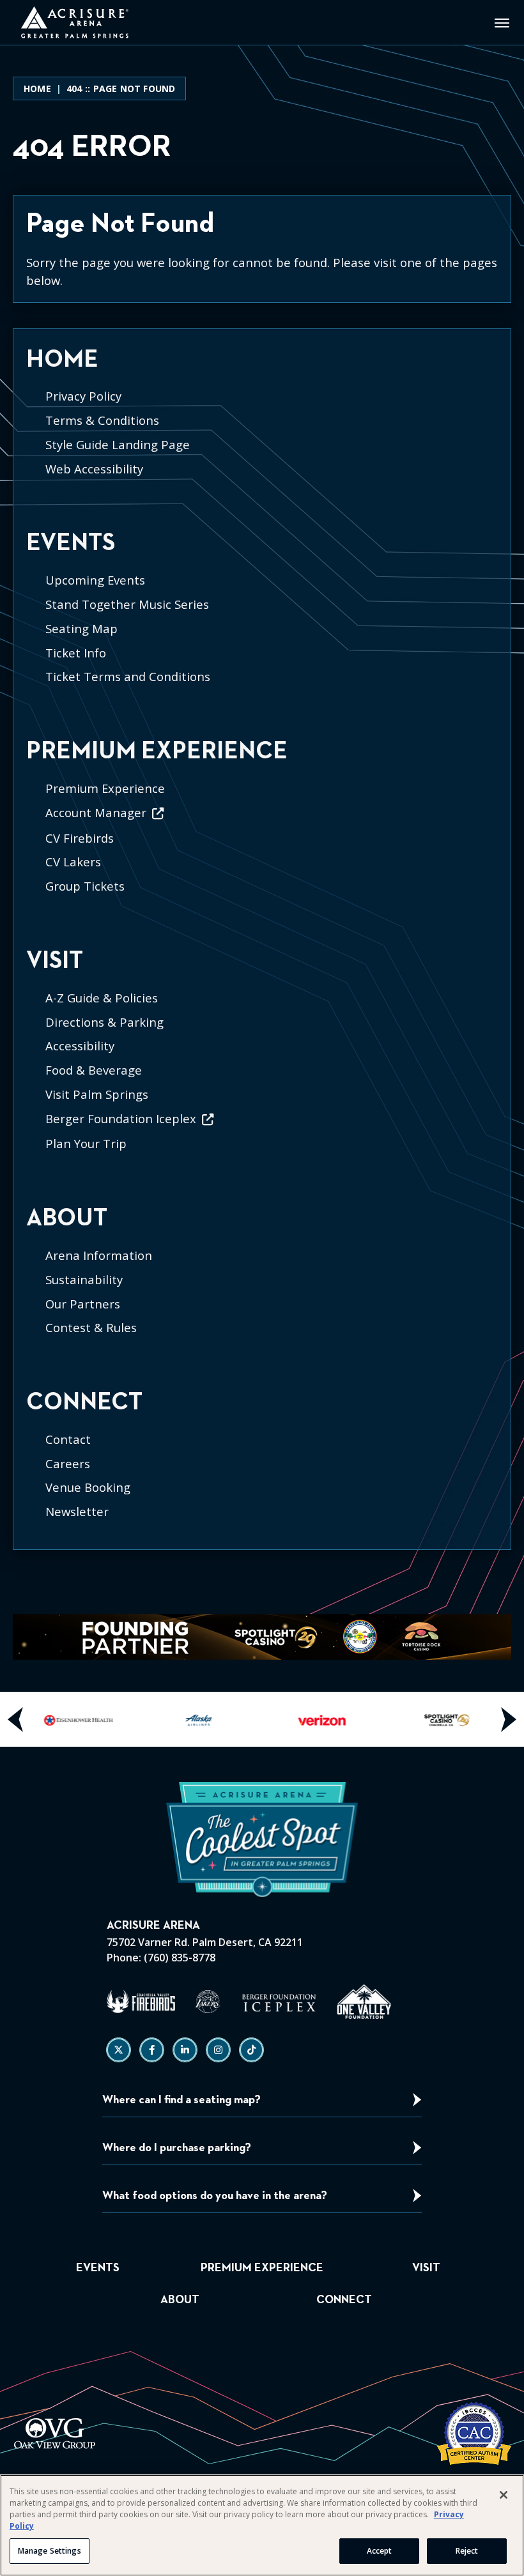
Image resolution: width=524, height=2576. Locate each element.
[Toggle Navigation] (502, 22)
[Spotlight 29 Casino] (446, 1719)
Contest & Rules (91, 1327)
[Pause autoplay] (495, 1631)
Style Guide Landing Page (118, 444)
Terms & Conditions (102, 420)
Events (71, 543)
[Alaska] (201, 1719)
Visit (55, 961)
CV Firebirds (80, 838)
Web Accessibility (94, 469)
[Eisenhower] (79, 1719)
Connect (84, 1402)
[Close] (504, 2495)
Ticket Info (76, 653)
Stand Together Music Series (127, 604)
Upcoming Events (95, 580)
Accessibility (80, 1046)
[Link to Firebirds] (141, 2002)
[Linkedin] (185, 2050)
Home (37, 88)
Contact (68, 1439)
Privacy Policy (83, 396)
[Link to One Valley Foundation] (364, 2002)
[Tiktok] (251, 2050)
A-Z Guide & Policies (102, 998)
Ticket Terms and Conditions (128, 676)
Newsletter (77, 1511)
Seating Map (81, 628)
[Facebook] (152, 2050)
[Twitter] (119, 2050)
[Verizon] (323, 1719)
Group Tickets (85, 886)
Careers (68, 1463)
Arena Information (99, 1255)
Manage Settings (50, 2551)
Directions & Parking (104, 1022)
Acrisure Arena (74, 22)
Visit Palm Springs (97, 1094)
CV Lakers (73, 862)
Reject (467, 2551)
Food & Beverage (94, 1070)
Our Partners (83, 1304)
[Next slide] (508, 1719)
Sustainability (84, 1279)
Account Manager (96, 812)
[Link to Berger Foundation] (279, 2002)
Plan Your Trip (86, 1143)
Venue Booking (88, 1487)
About (67, 1218)
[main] (262, 813)
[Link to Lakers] (208, 2002)
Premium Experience (157, 751)
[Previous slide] (16, 1719)
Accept (380, 2551)
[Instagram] (218, 2050)
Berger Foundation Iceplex (121, 1118)
